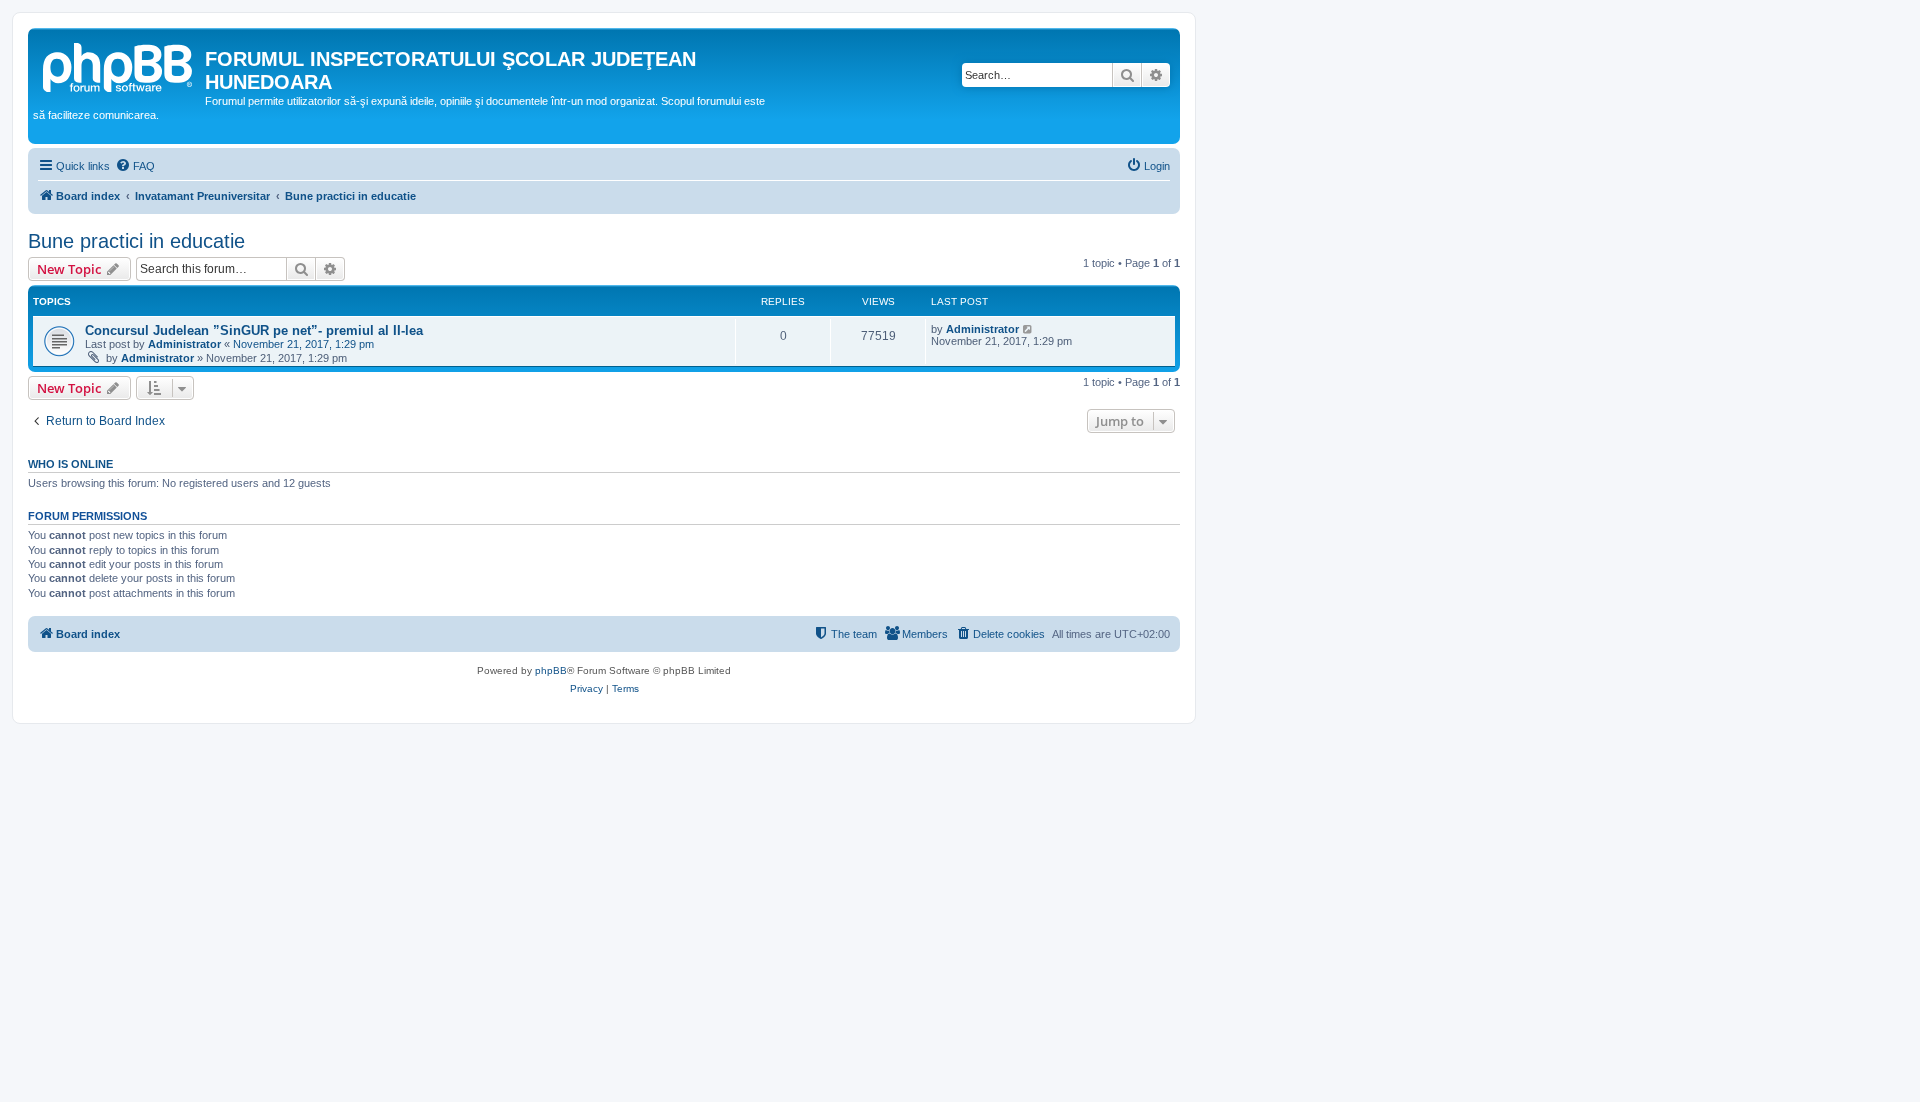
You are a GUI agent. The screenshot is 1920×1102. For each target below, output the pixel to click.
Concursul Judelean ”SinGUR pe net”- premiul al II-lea (254, 330)
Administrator (184, 344)
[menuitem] (135, 166)
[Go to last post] (1028, 329)
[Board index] (119, 65)
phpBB (551, 670)
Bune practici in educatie (136, 241)
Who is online (70, 464)
